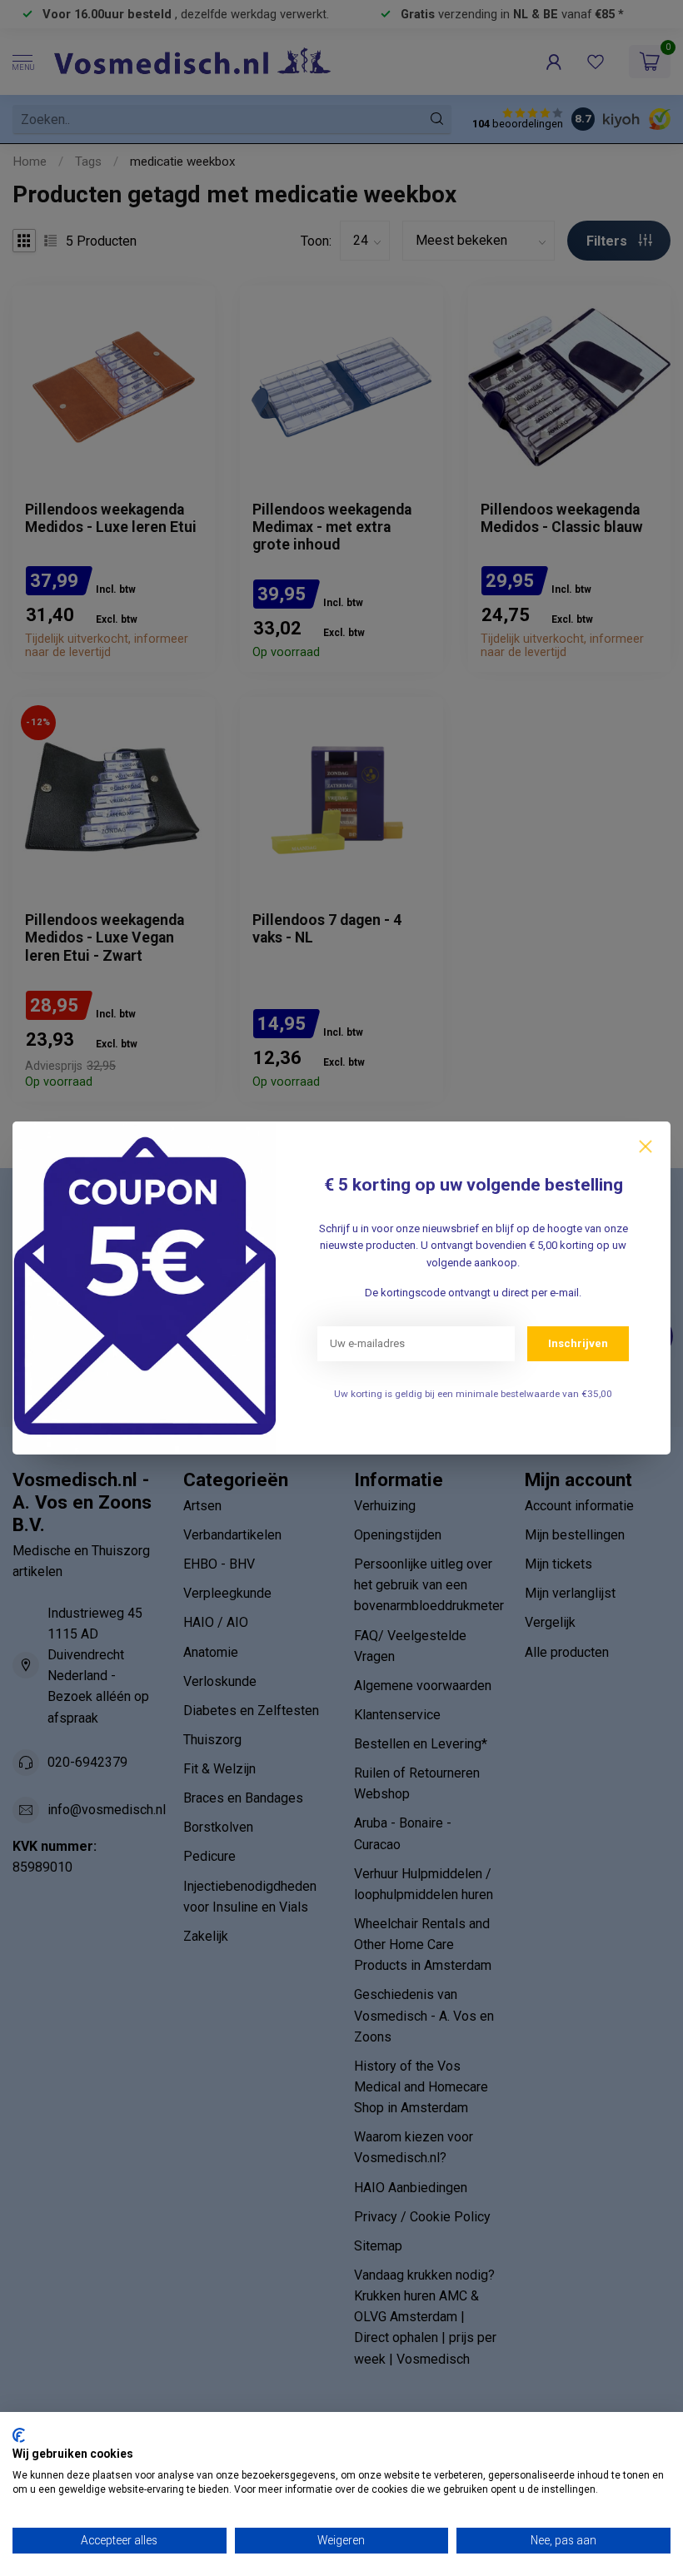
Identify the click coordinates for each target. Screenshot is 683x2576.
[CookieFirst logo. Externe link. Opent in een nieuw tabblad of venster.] (19, 2435)
